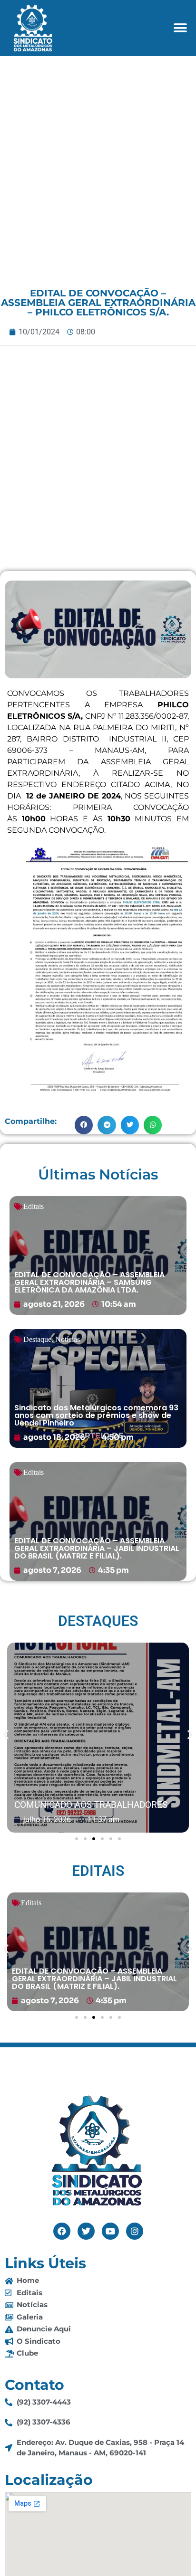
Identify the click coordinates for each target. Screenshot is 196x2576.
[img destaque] (98, 1255)
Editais (34, 1206)
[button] (181, 28)
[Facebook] (62, 2231)
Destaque (37, 1339)
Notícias (68, 1339)
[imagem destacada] (98, 1738)
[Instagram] (135, 2231)
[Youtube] (110, 2231)
